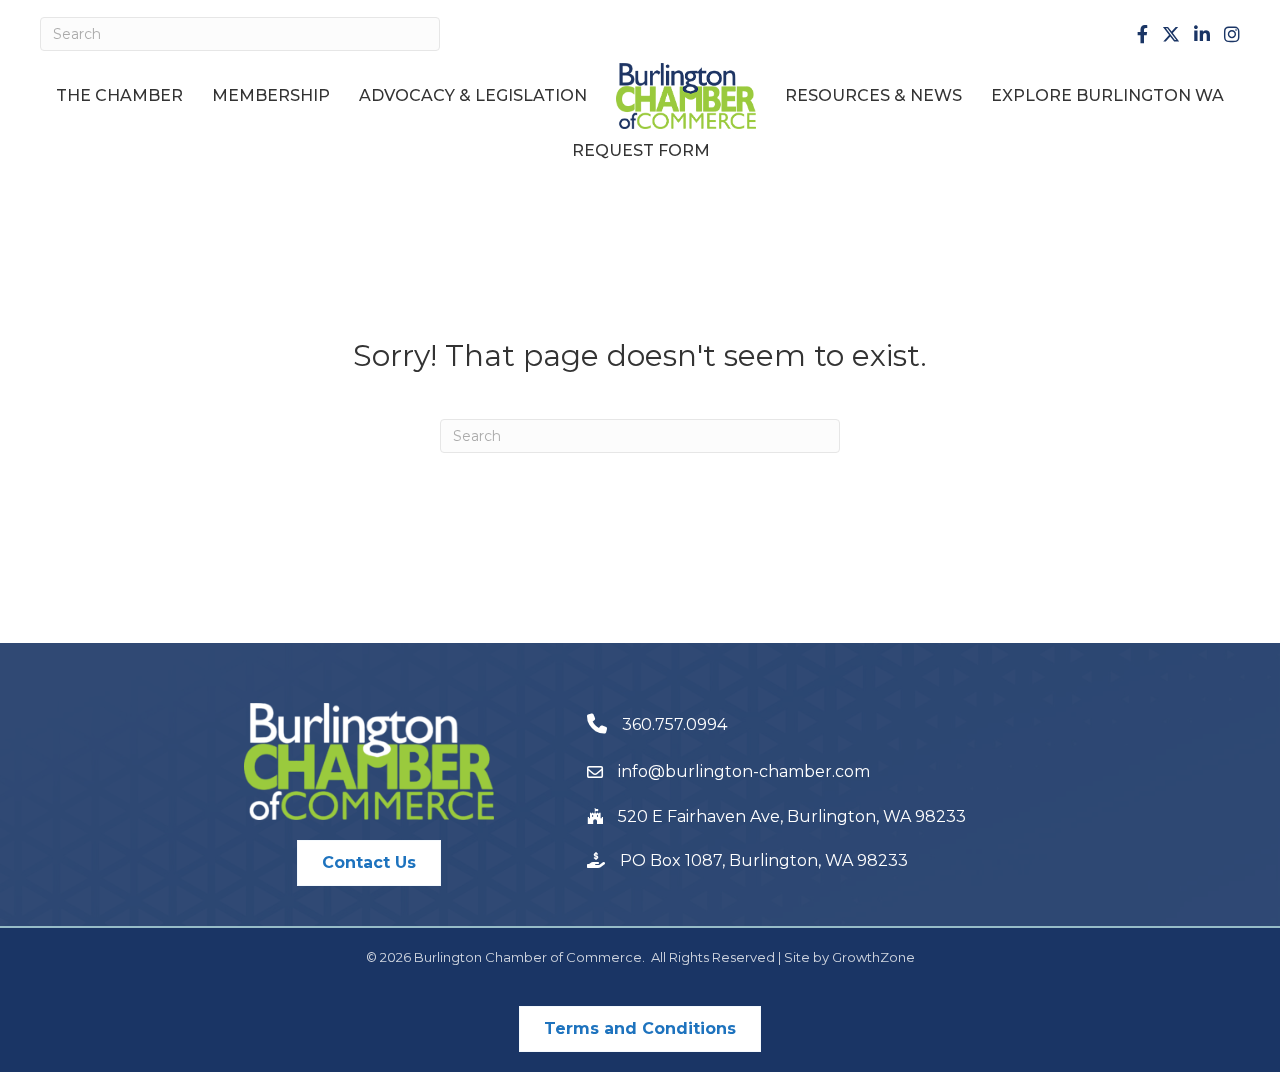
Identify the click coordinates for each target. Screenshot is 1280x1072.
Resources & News (873, 95)
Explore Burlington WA (1107, 95)
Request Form (641, 150)
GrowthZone (873, 957)
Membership (271, 95)
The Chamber (119, 95)
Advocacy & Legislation (473, 95)
